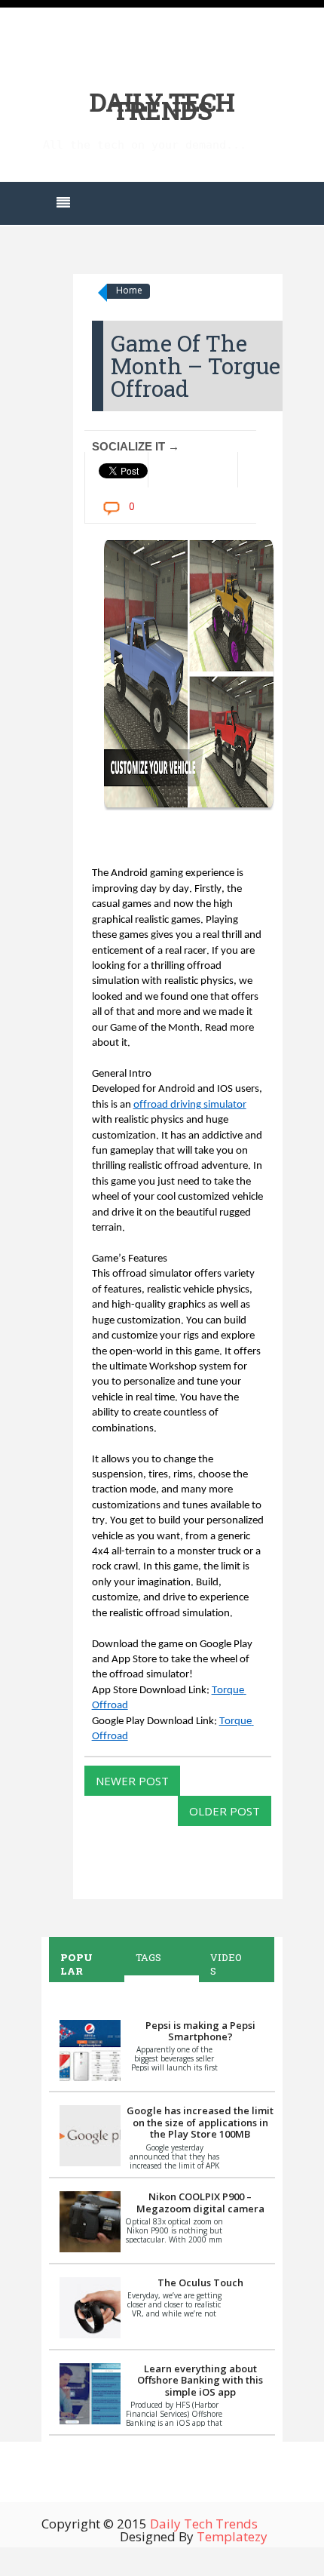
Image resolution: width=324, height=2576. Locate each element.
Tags (148, 1957)
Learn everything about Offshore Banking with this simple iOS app (200, 2380)
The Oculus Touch (200, 2282)
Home (129, 290)
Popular (76, 1964)
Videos (226, 1964)
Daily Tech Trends (162, 106)
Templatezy (232, 2536)
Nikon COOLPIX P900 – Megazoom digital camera (200, 2203)
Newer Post (132, 1781)
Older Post (225, 1811)
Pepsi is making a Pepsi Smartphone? (200, 2031)
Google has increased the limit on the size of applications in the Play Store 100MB (200, 2122)
